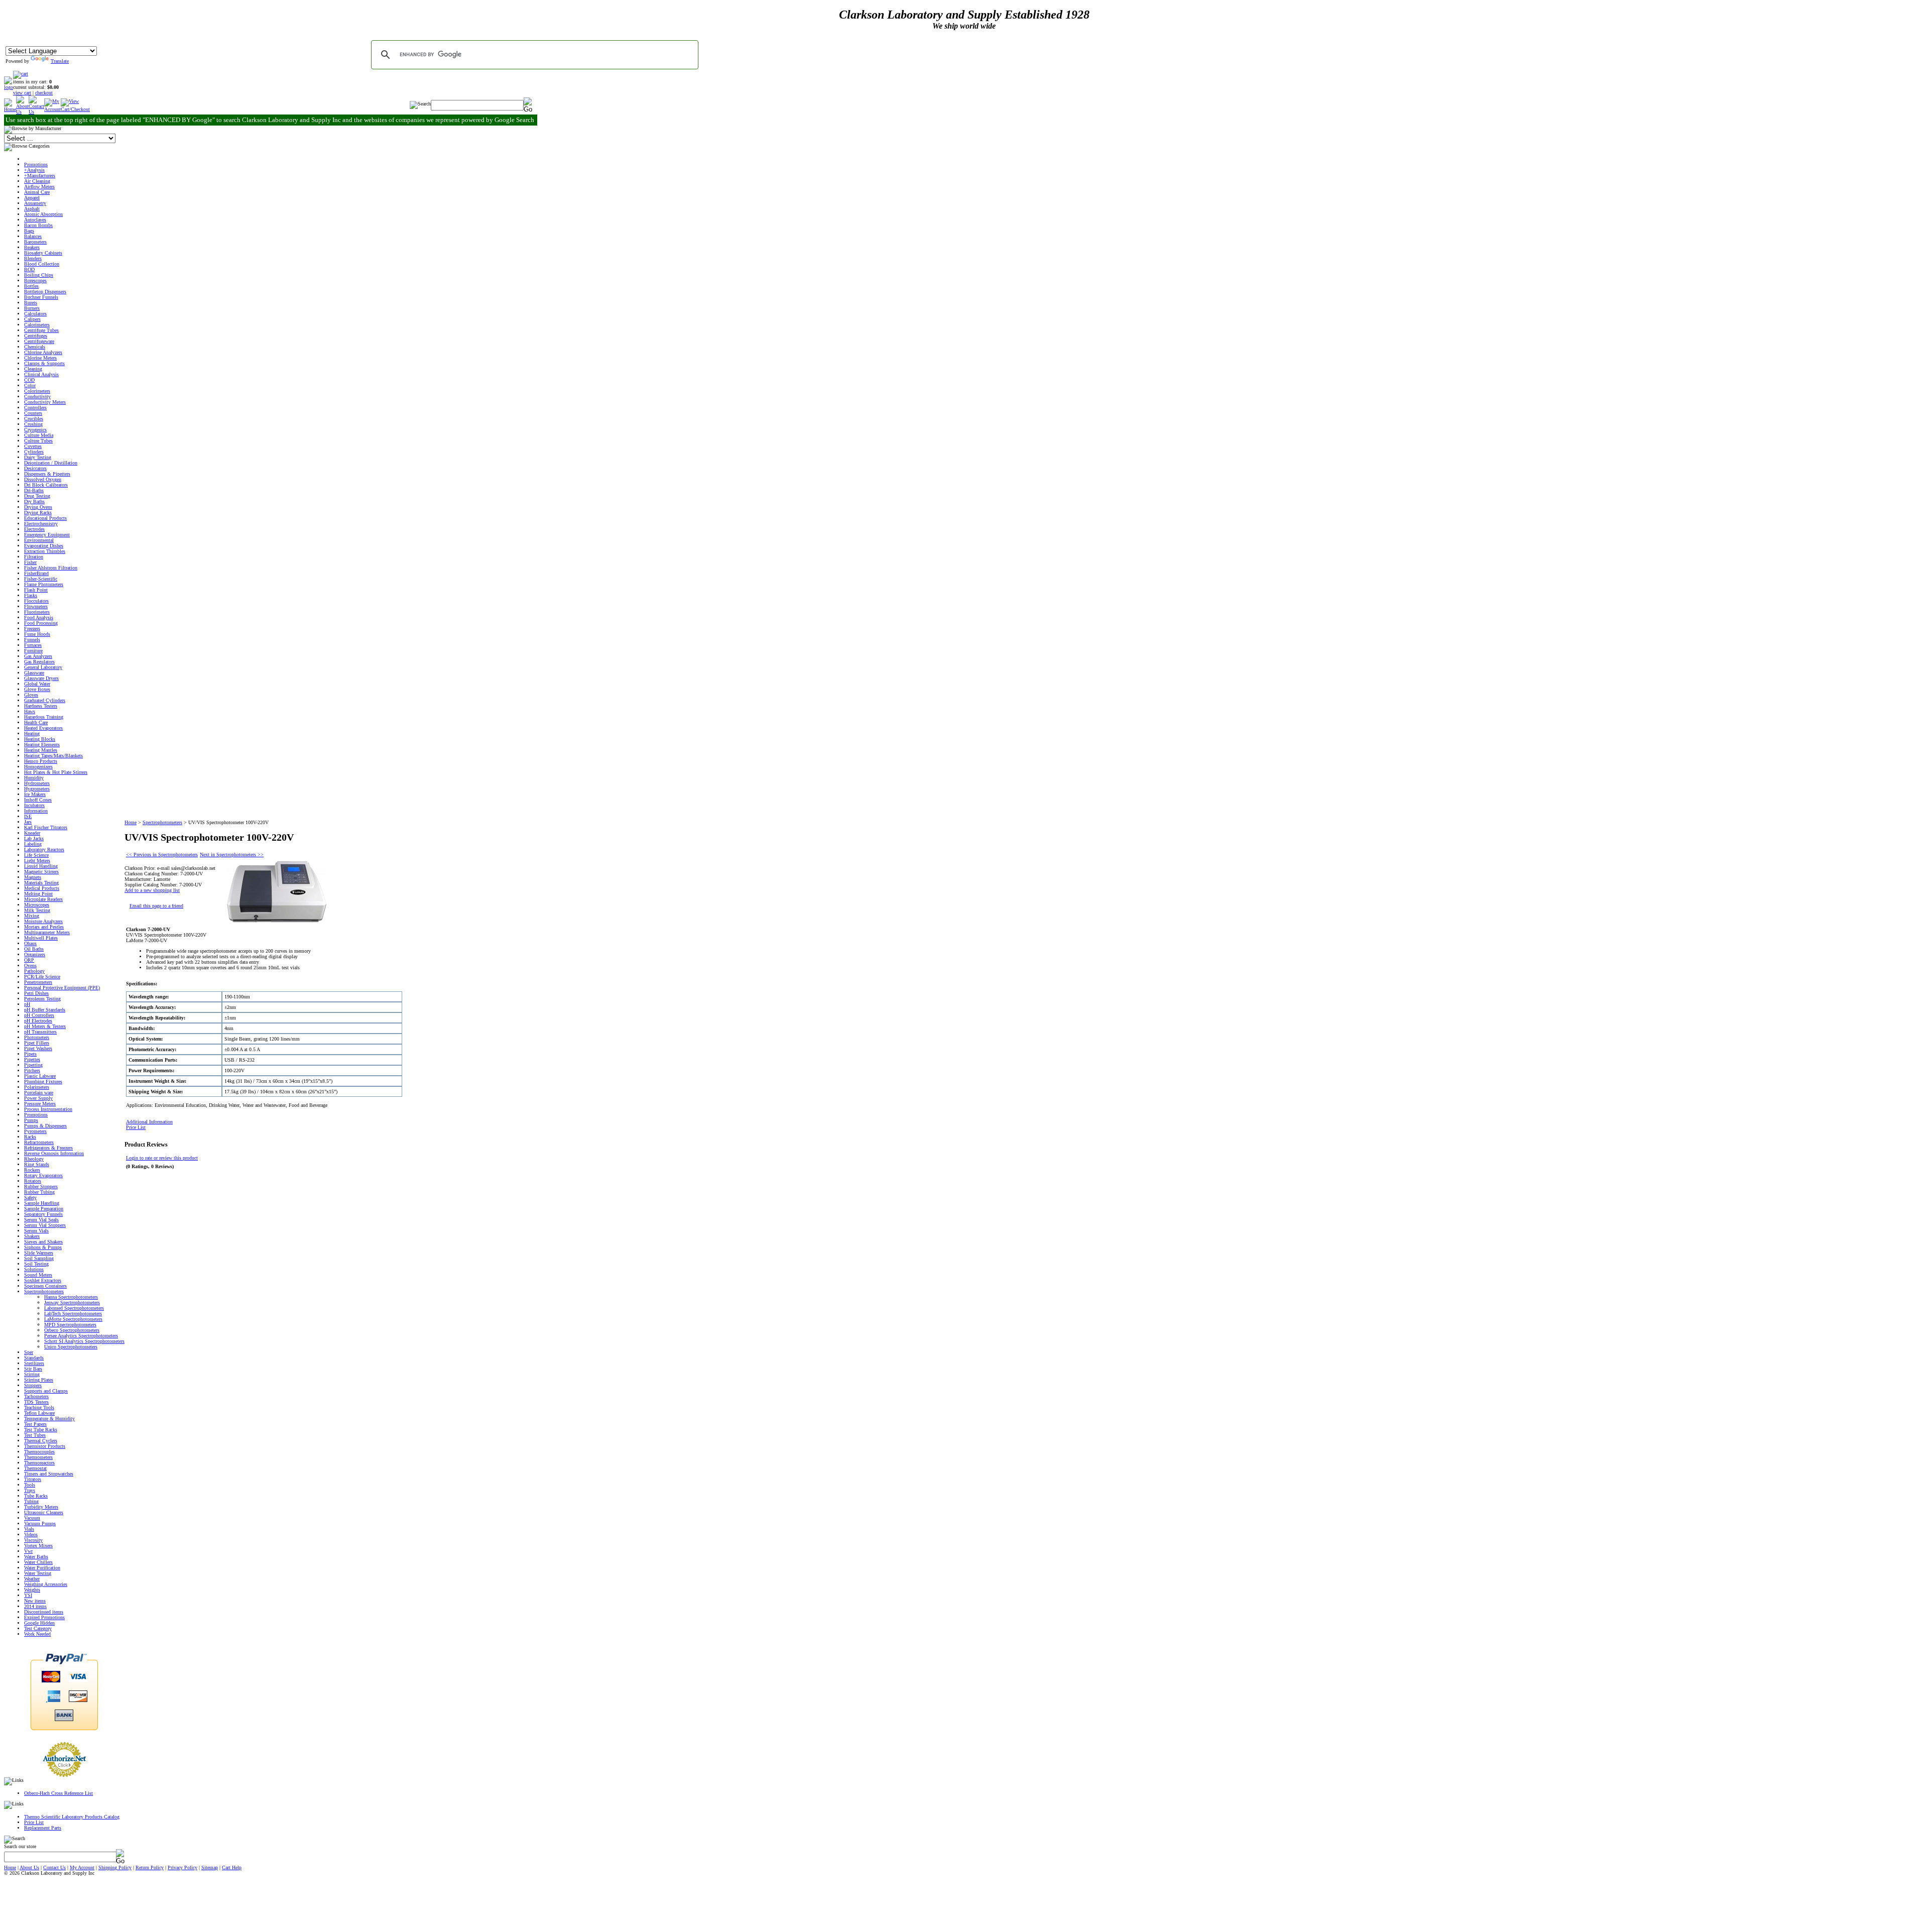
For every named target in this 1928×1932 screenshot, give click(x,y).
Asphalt (32, 209)
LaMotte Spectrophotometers (73, 1319)
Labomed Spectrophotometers (74, 1308)
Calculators (35, 314)
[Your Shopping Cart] (21, 74)
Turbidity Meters (41, 1507)
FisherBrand (36, 573)
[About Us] (22, 112)
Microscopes (37, 905)
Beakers (32, 247)
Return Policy (150, 1867)
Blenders (33, 258)
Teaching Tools (39, 1407)
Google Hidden (39, 1623)
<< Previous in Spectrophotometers (162, 855)
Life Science (36, 855)
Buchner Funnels (41, 297)
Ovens (30, 965)
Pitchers (32, 1070)
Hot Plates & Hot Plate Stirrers (56, 772)
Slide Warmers (39, 1253)
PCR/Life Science (42, 977)
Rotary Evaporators (43, 1175)
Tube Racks (36, 1496)
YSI (28, 1595)
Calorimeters (37, 325)
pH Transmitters (40, 1032)
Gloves (31, 695)
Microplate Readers (43, 899)
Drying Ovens (38, 507)
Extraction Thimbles (45, 551)
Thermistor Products (45, 1446)
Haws (30, 711)
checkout (44, 93)
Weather (32, 1579)
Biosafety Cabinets (43, 253)
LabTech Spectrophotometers (73, 1314)
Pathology (34, 971)
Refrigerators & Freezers (48, 1148)
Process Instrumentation (48, 1109)
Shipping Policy (115, 1867)
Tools (30, 1485)
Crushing (33, 424)
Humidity (34, 778)
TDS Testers (36, 1402)
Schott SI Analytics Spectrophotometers (84, 1341)
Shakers (32, 1236)
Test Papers (35, 1424)
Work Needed (37, 1634)
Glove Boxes (37, 689)
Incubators (34, 805)
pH (27, 1004)
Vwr (28, 1551)
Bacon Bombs (38, 225)
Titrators (33, 1479)
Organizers (35, 954)
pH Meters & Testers (45, 1026)
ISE (28, 816)
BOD (29, 269)
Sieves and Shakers (43, 1242)
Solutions (34, 1269)
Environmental (39, 540)
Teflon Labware (39, 1413)
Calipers (32, 319)
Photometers (37, 1037)
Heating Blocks (40, 739)
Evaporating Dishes (44, 546)
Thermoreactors (39, 1463)
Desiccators (35, 468)
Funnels (32, 640)
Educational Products (45, 518)
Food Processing (41, 623)
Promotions (36, 164)
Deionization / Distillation (51, 463)
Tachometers (36, 1396)
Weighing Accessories (46, 1584)
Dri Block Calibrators (46, 485)
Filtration (34, 557)
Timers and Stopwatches (49, 1474)
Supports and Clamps (46, 1391)
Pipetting (33, 1065)
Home (131, 822)
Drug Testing (37, 496)
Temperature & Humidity (49, 1418)
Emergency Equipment (47, 535)
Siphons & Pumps (43, 1247)
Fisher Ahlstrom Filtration (51, 568)
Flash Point (36, 590)
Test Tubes (35, 1435)
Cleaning (33, 369)
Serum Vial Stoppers (45, 1225)
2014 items (35, 1606)
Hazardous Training (44, 717)
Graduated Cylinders (45, 700)
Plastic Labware (40, 1076)
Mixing (32, 916)
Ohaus (30, 943)
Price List (34, 1822)
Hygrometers (37, 789)
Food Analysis (39, 617)
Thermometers (38, 1457)
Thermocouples (39, 1452)
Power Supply (38, 1098)
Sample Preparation (44, 1209)
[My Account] (52, 109)
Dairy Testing (38, 457)
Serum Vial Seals (41, 1220)
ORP (29, 960)
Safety (30, 1198)
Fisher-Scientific (41, 579)
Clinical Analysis (41, 374)
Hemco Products (41, 761)
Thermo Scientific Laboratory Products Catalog (72, 1817)
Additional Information (149, 1122)
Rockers (32, 1170)
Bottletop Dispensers (45, 292)
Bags (29, 231)
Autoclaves (35, 220)
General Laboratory (43, 667)
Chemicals (35, 347)
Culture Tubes (38, 441)
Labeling (33, 844)
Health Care (36, 722)
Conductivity (37, 396)
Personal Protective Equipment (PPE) (62, 988)
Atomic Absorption (43, 214)
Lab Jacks (34, 838)
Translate (60, 61)
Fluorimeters (37, 612)
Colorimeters (37, 391)
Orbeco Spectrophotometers (72, 1330)
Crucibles (34, 419)
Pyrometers (35, 1131)
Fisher (30, 562)
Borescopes (35, 280)
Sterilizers (34, 1363)
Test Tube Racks (41, 1430)
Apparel (32, 198)
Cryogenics (35, 430)
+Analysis (34, 170)
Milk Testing (37, 910)
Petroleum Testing (42, 999)
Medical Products (42, 888)
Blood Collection (42, 264)
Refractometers (39, 1142)
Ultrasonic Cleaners (44, 1512)
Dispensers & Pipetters (47, 474)
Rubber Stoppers (41, 1186)
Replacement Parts (43, 1828)
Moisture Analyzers (43, 921)
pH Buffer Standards (45, 1010)
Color (30, 385)
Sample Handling (42, 1203)
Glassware (34, 673)
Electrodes (34, 529)
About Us (29, 1867)
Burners (32, 308)
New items (35, 1601)
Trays (30, 1490)
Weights (32, 1590)
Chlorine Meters (40, 358)
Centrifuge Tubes (41, 330)
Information (36, 811)
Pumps (31, 1120)
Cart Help (232, 1867)
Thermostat (35, 1468)
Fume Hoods (37, 634)
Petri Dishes (36, 993)
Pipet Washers (38, 1048)
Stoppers (33, 1385)
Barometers (35, 242)
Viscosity (33, 1540)
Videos (31, 1535)
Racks (30, 1137)
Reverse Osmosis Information (54, 1153)
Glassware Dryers (41, 678)
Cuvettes (33, 446)
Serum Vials (36, 1231)
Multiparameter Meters (47, 932)
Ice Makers (35, 794)
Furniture (33, 651)
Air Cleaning (37, 181)
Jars (28, 822)
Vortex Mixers (38, 1546)
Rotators (33, 1181)
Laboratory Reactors (44, 849)
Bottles (31, 286)
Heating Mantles (41, 750)
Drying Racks (38, 513)
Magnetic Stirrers (41, 872)
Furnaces (33, 645)
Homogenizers (38, 767)
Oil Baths (34, 949)
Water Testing (38, 1573)
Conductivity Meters (45, 402)
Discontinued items (44, 1612)
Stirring (32, 1374)
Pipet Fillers (37, 1043)
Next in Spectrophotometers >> (232, 855)
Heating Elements (42, 745)
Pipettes (32, 1059)
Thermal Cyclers (41, 1441)
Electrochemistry (41, 524)
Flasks (31, 595)
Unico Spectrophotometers (71, 1347)
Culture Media (39, 435)
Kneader (32, 833)
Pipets (30, 1054)
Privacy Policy (183, 1867)
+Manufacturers (40, 176)
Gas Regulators (39, 662)
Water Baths (36, 1557)
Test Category (38, 1628)
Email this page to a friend (156, 906)
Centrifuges (36, 336)
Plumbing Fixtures (43, 1082)
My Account (82, 1867)
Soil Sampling (39, 1258)
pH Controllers (39, 1015)
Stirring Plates (39, 1380)
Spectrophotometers (44, 1291)
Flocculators (36, 601)
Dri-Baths (34, 490)
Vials (29, 1529)
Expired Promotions (44, 1617)
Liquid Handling (41, 866)
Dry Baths (34, 501)
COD (29, 380)
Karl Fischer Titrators (46, 827)
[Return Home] (9, 87)
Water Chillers (38, 1562)
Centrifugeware (39, 341)
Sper (29, 1352)
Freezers (32, 629)
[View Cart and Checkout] (75, 109)
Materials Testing (41, 883)
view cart (22, 93)
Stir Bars (33, 1369)
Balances (33, 236)
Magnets (33, 877)
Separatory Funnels (43, 1214)
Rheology (34, 1159)
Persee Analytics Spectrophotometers (81, 1336)
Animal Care (37, 192)
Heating (32, 733)
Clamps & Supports (44, 363)
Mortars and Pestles (44, 927)
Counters (33, 413)
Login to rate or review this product (162, 1158)
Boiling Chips (39, 275)
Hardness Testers (41, 706)
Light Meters (37, 861)
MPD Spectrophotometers (70, 1325)
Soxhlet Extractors (43, 1280)
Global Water (37, 684)
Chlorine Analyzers (43, 352)
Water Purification (42, 1568)
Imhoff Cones (38, 800)
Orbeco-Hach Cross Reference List (58, 1793)
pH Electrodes (38, 1021)
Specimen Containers (45, 1286)
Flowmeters (36, 606)
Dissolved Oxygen (43, 479)
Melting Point (38, 894)
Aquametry (35, 203)
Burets (31, 303)
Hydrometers (37, 783)
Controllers (35, 408)
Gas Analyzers (38, 656)
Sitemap (210, 1867)
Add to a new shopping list (152, 890)
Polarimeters (37, 1087)
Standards (34, 1358)
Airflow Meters (39, 187)
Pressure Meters (40, 1104)
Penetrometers (38, 982)
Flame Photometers (44, 584)
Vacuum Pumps (40, 1523)
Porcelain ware (39, 1093)
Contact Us (54, 1867)
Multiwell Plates (41, 938)
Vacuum (32, 1518)
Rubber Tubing (39, 1192)
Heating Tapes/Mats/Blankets (53, 756)
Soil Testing (36, 1264)
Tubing (31, 1501)
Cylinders (34, 452)
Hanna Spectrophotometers (71, 1297)
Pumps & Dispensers (45, 1126)
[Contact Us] (36, 112)
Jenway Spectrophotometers (72, 1302)
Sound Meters (38, 1275)
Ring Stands (37, 1164)
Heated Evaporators (43, 728)
